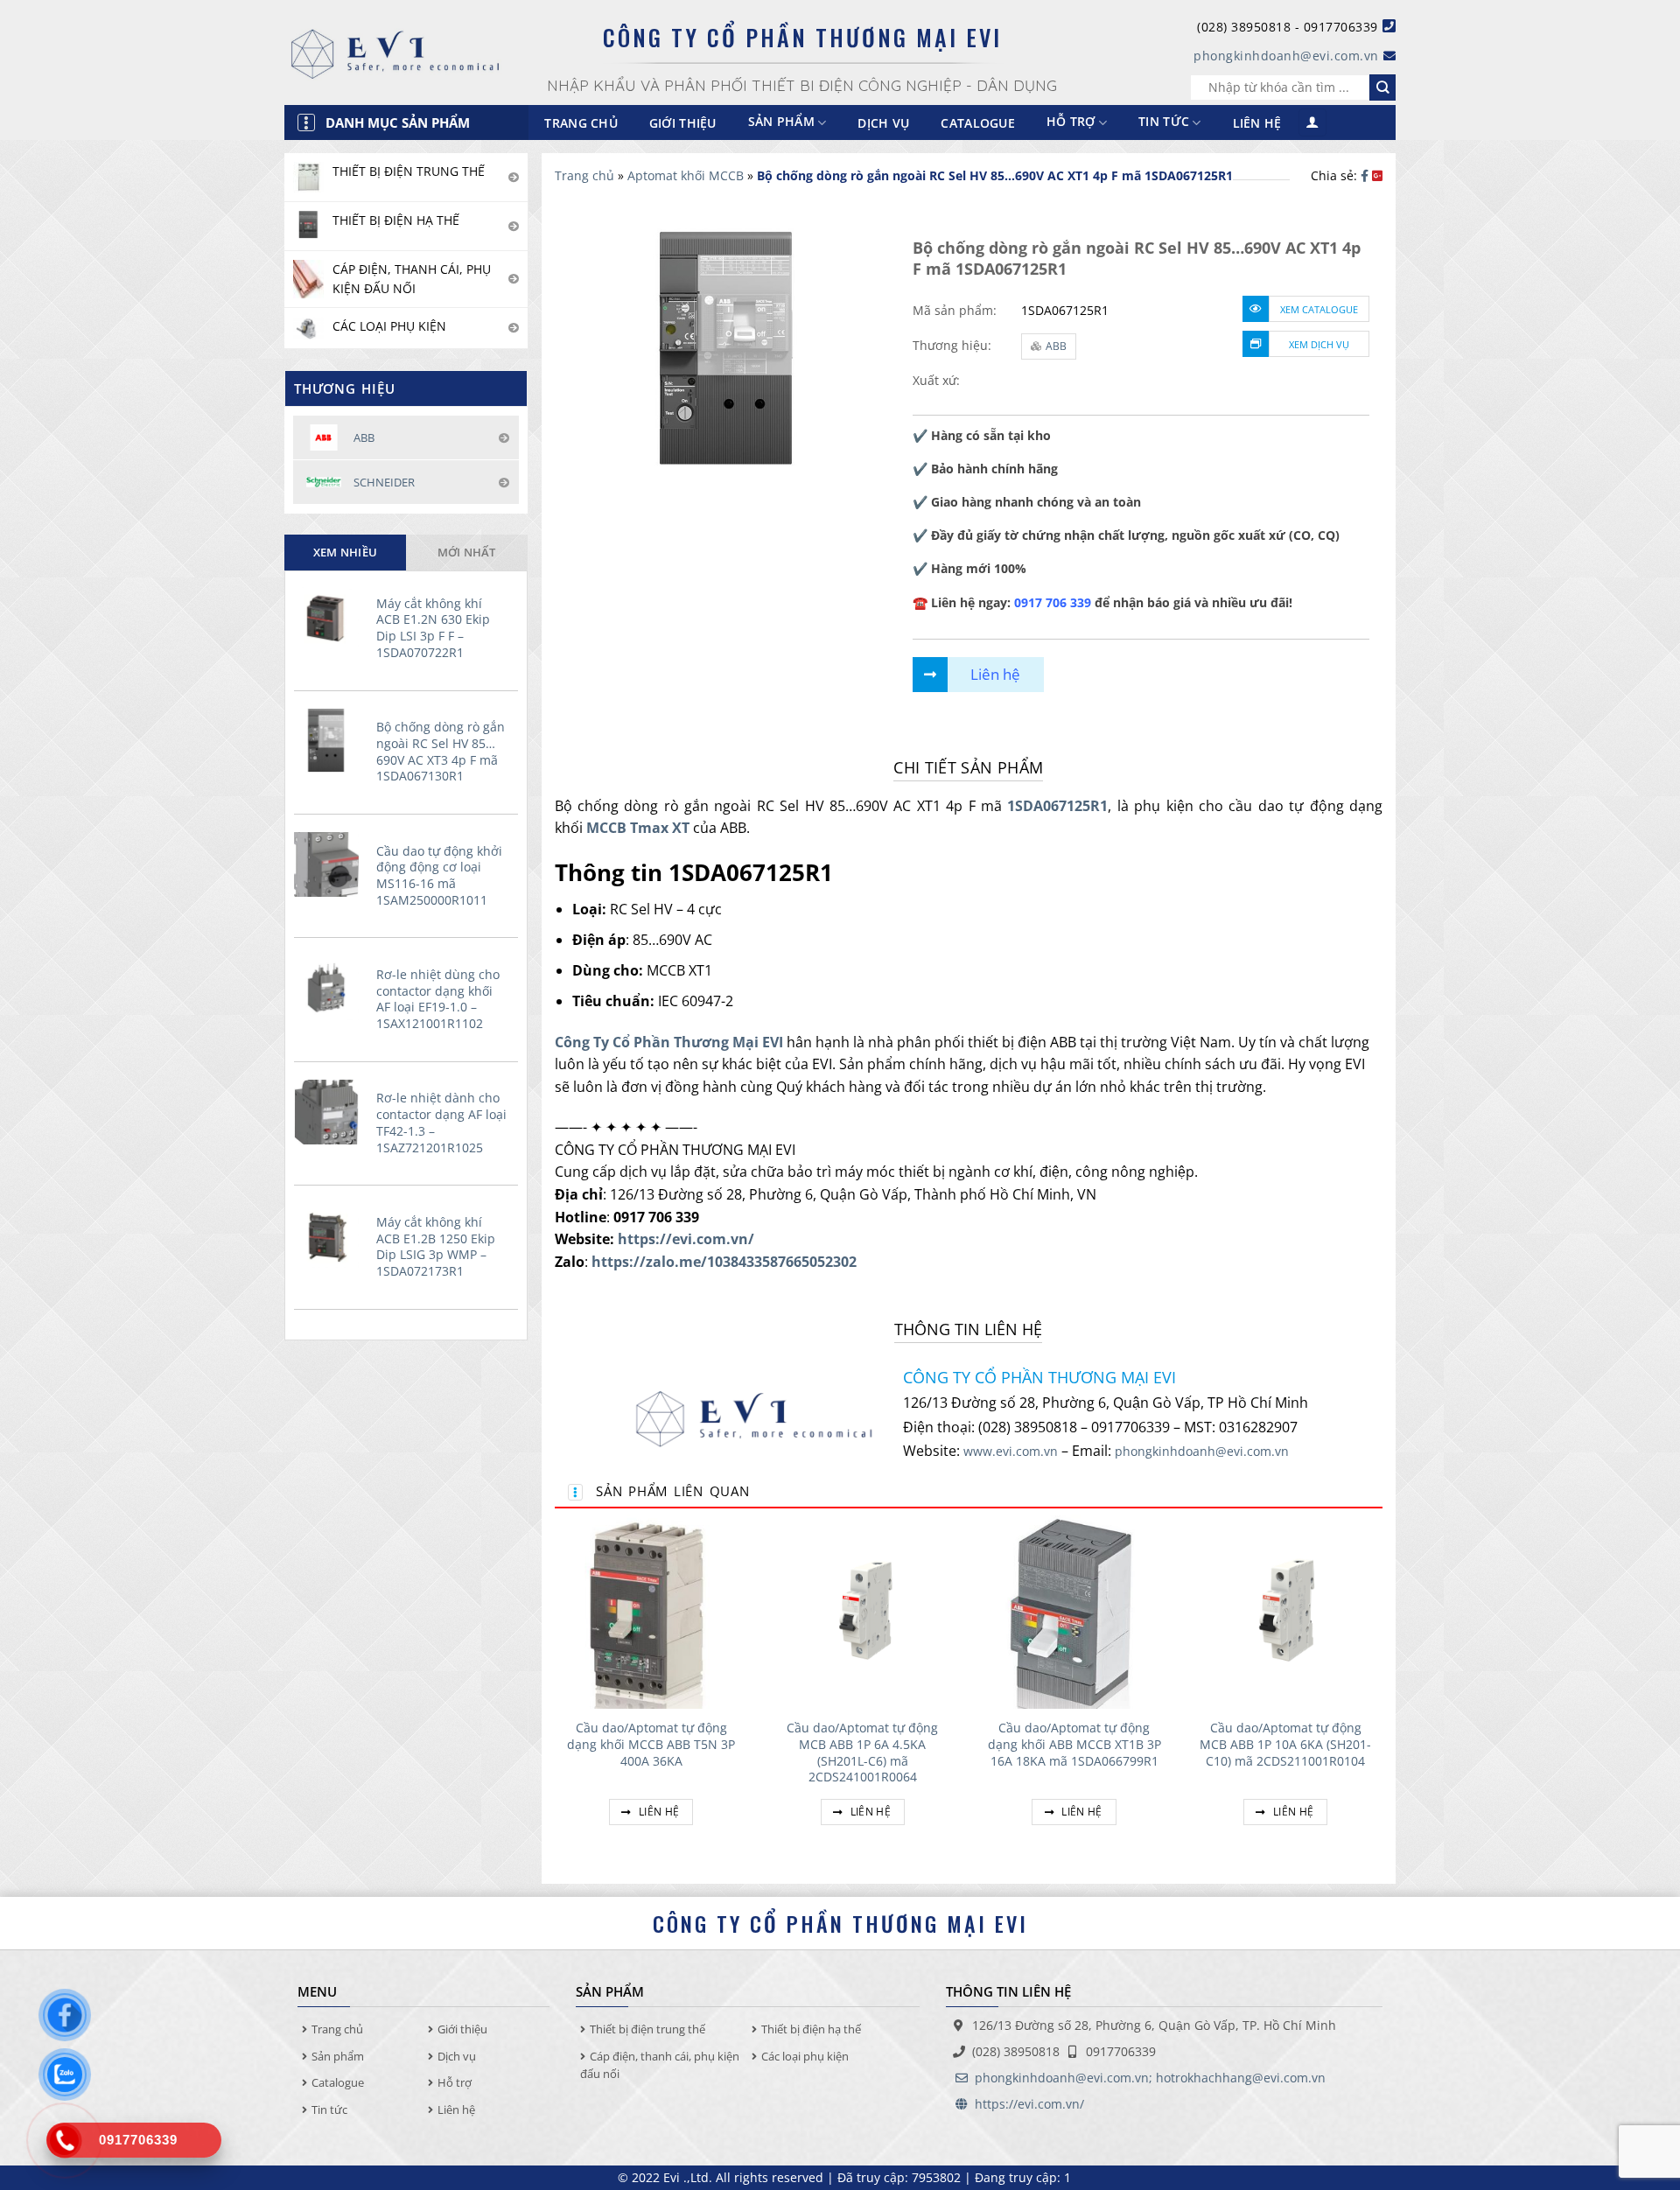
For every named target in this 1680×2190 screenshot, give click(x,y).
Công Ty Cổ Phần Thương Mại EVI (669, 1042)
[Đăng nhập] (1312, 123)
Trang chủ (581, 123)
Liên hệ (1257, 123)
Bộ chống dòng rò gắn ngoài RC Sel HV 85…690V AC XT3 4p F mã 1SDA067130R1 (441, 752)
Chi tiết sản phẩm (968, 767)
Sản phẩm (338, 2056)
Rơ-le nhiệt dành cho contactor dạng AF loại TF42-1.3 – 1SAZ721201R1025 (441, 1123)
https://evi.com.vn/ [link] (686, 1239)
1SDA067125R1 (1057, 806)
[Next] (1382, 1690)
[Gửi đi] (1382, 87)
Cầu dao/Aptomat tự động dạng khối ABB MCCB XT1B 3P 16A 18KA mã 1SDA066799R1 (1074, 1744)
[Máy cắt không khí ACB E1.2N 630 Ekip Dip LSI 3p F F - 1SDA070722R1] (331, 617)
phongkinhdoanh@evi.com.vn (1286, 56)
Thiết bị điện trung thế (647, 2029)
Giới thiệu (683, 123)
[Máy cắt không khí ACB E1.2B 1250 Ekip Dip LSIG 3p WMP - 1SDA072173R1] (331, 1235)
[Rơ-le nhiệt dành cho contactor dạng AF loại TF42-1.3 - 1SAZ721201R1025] (331, 1112)
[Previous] (556, 1690)
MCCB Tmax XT (638, 828)
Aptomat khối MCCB (686, 175)
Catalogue (978, 123)
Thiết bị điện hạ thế (811, 2029)
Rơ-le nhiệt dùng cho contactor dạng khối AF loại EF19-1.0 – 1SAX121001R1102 (438, 999)
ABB (1056, 346)
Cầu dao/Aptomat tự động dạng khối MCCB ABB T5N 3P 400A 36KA (651, 1744)
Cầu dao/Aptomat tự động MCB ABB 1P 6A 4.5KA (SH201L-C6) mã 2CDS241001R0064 (862, 1753)
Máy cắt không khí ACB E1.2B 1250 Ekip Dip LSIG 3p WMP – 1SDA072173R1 (436, 1247)
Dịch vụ (883, 123)
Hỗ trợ (1071, 122)
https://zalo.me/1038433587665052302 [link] (724, 1262)
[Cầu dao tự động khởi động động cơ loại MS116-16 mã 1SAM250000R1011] (331, 864)
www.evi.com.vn (1011, 1451)
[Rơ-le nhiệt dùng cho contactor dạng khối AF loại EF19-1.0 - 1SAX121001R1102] (331, 988)
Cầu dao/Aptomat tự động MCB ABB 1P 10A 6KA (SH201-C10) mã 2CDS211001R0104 (1285, 1744)
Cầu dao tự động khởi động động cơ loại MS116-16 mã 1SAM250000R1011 (439, 876)
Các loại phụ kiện (805, 2056)
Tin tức (1164, 122)
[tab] (345, 552)
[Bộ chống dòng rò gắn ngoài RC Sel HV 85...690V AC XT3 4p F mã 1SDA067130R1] (331, 740)
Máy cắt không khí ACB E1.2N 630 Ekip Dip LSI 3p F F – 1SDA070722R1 (433, 628)
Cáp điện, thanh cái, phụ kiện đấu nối (660, 2065)
